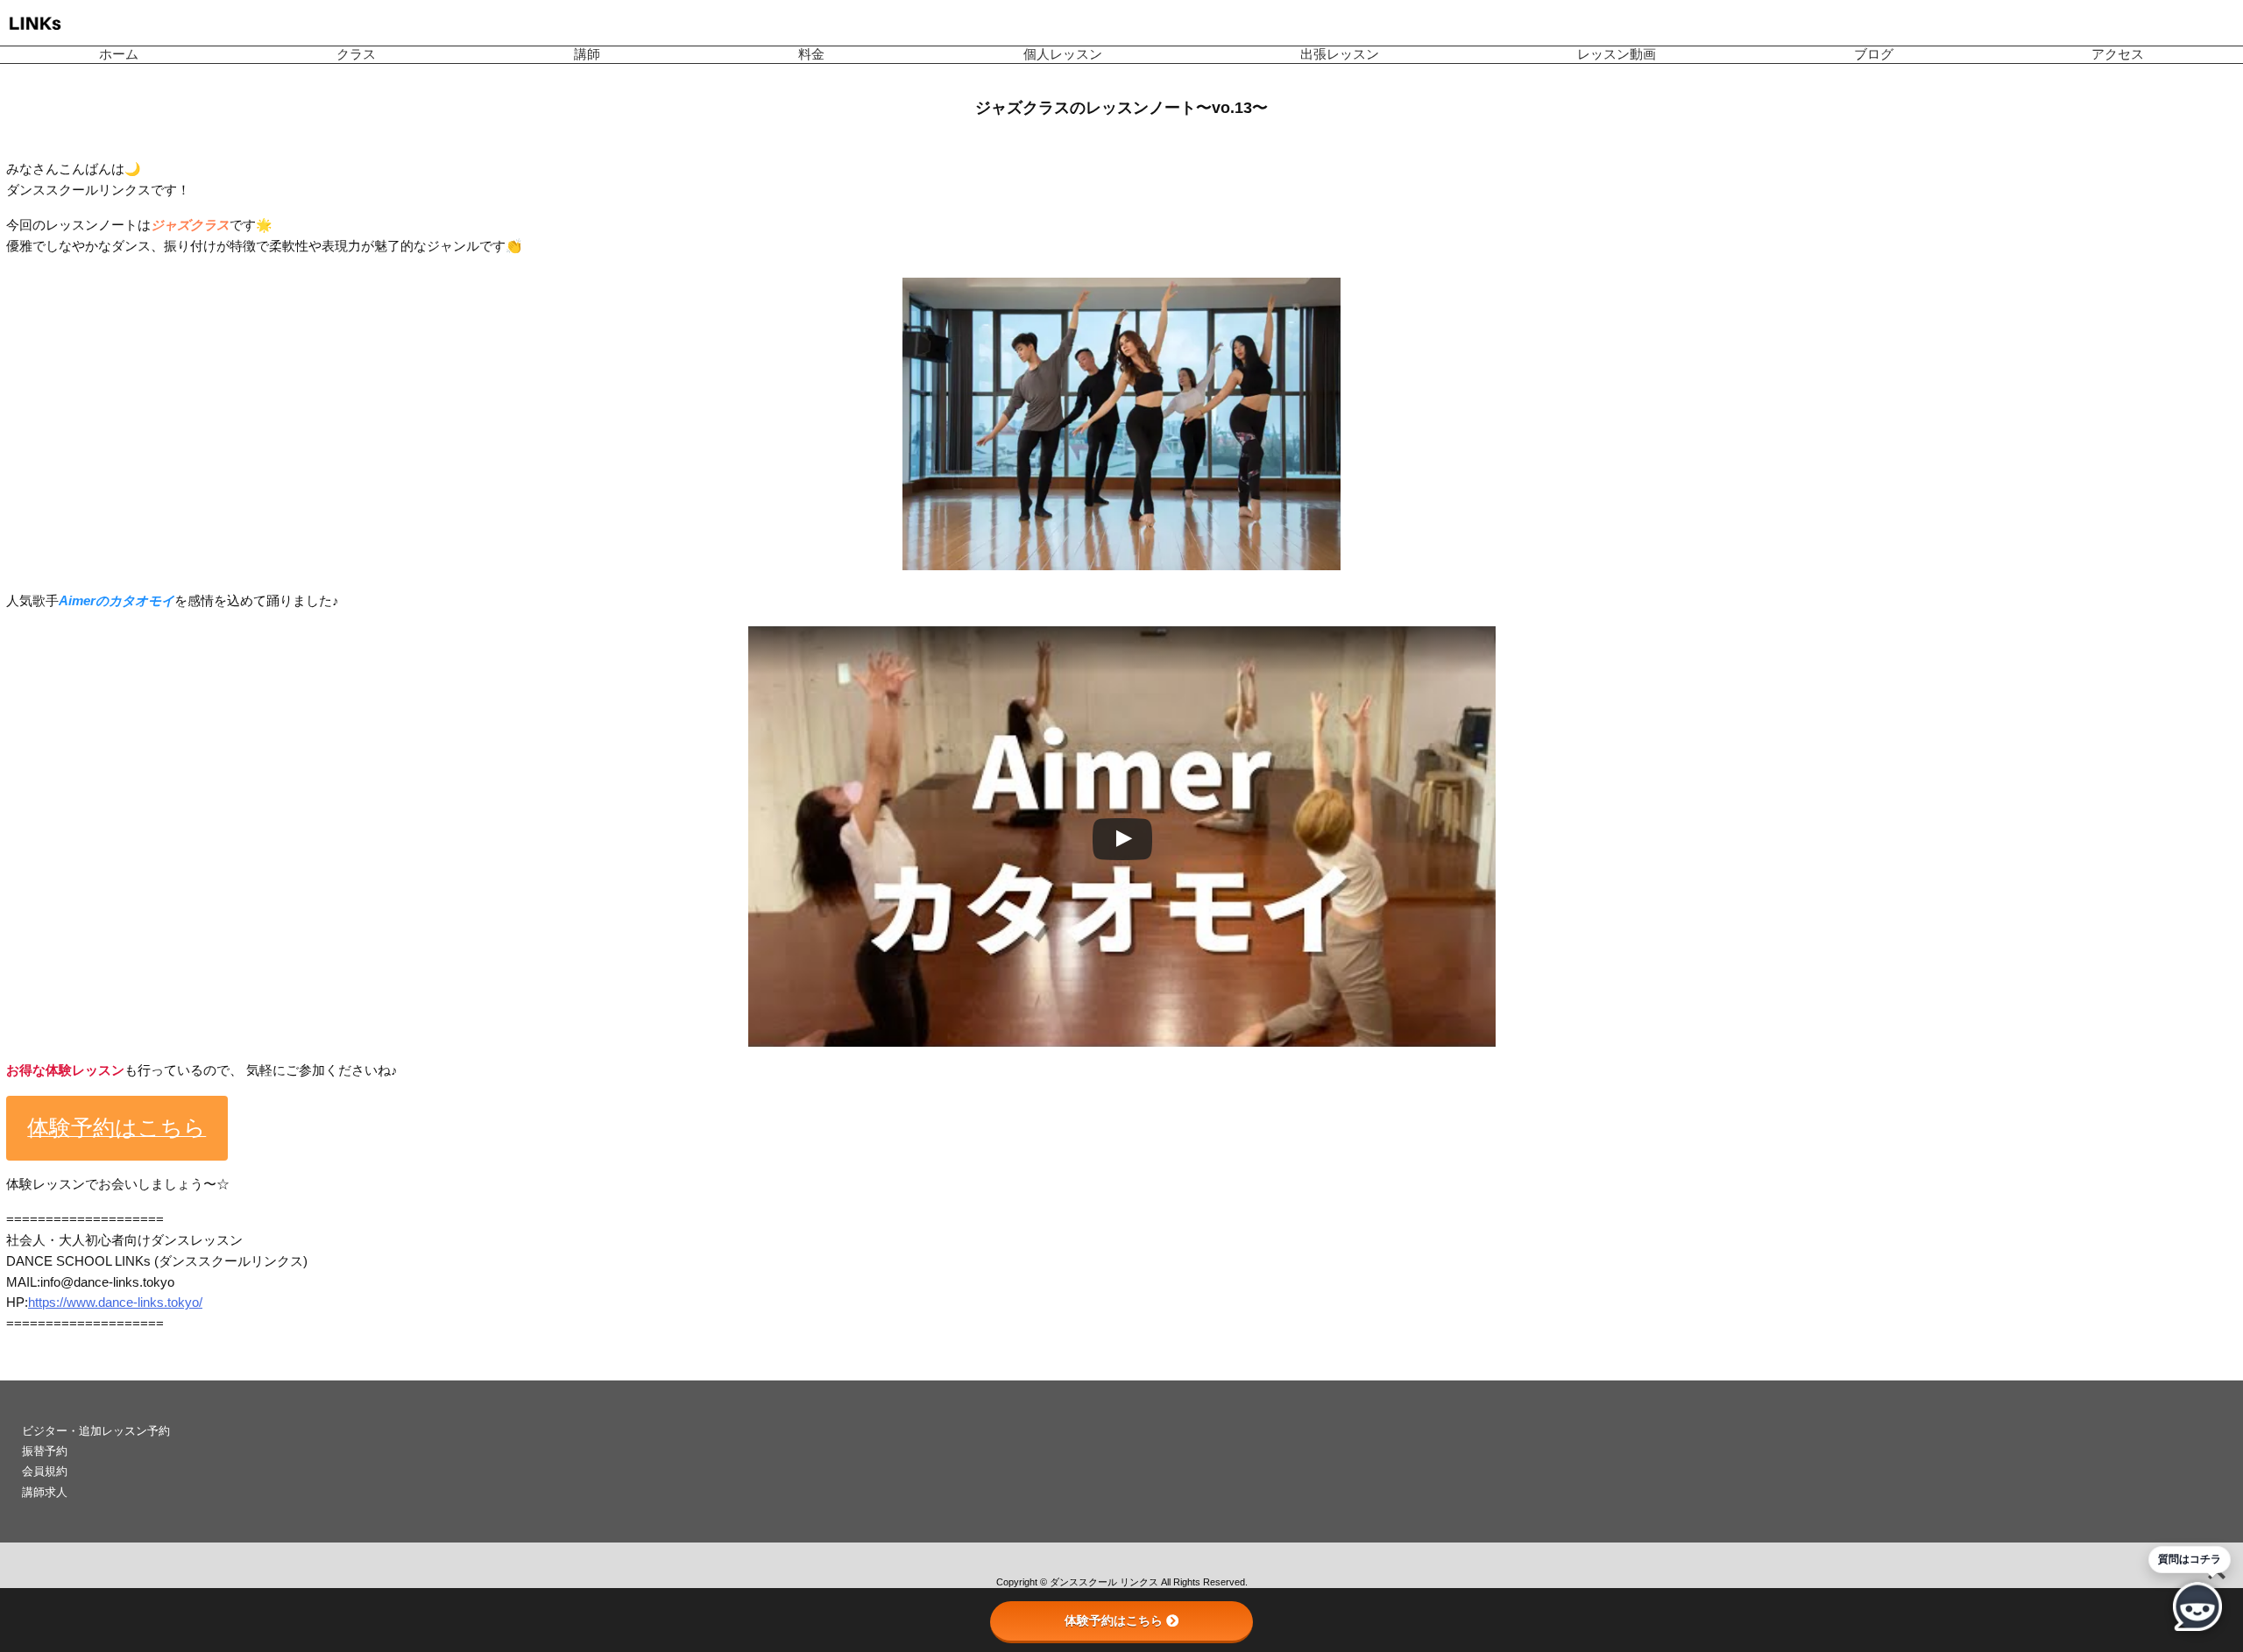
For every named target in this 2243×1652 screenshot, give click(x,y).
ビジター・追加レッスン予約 (96, 1431)
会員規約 (45, 1471)
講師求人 (45, 1492)
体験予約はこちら (1114, 1620)
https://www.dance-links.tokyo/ (115, 1303)
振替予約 (45, 1451)
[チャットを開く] (2197, 1606)
